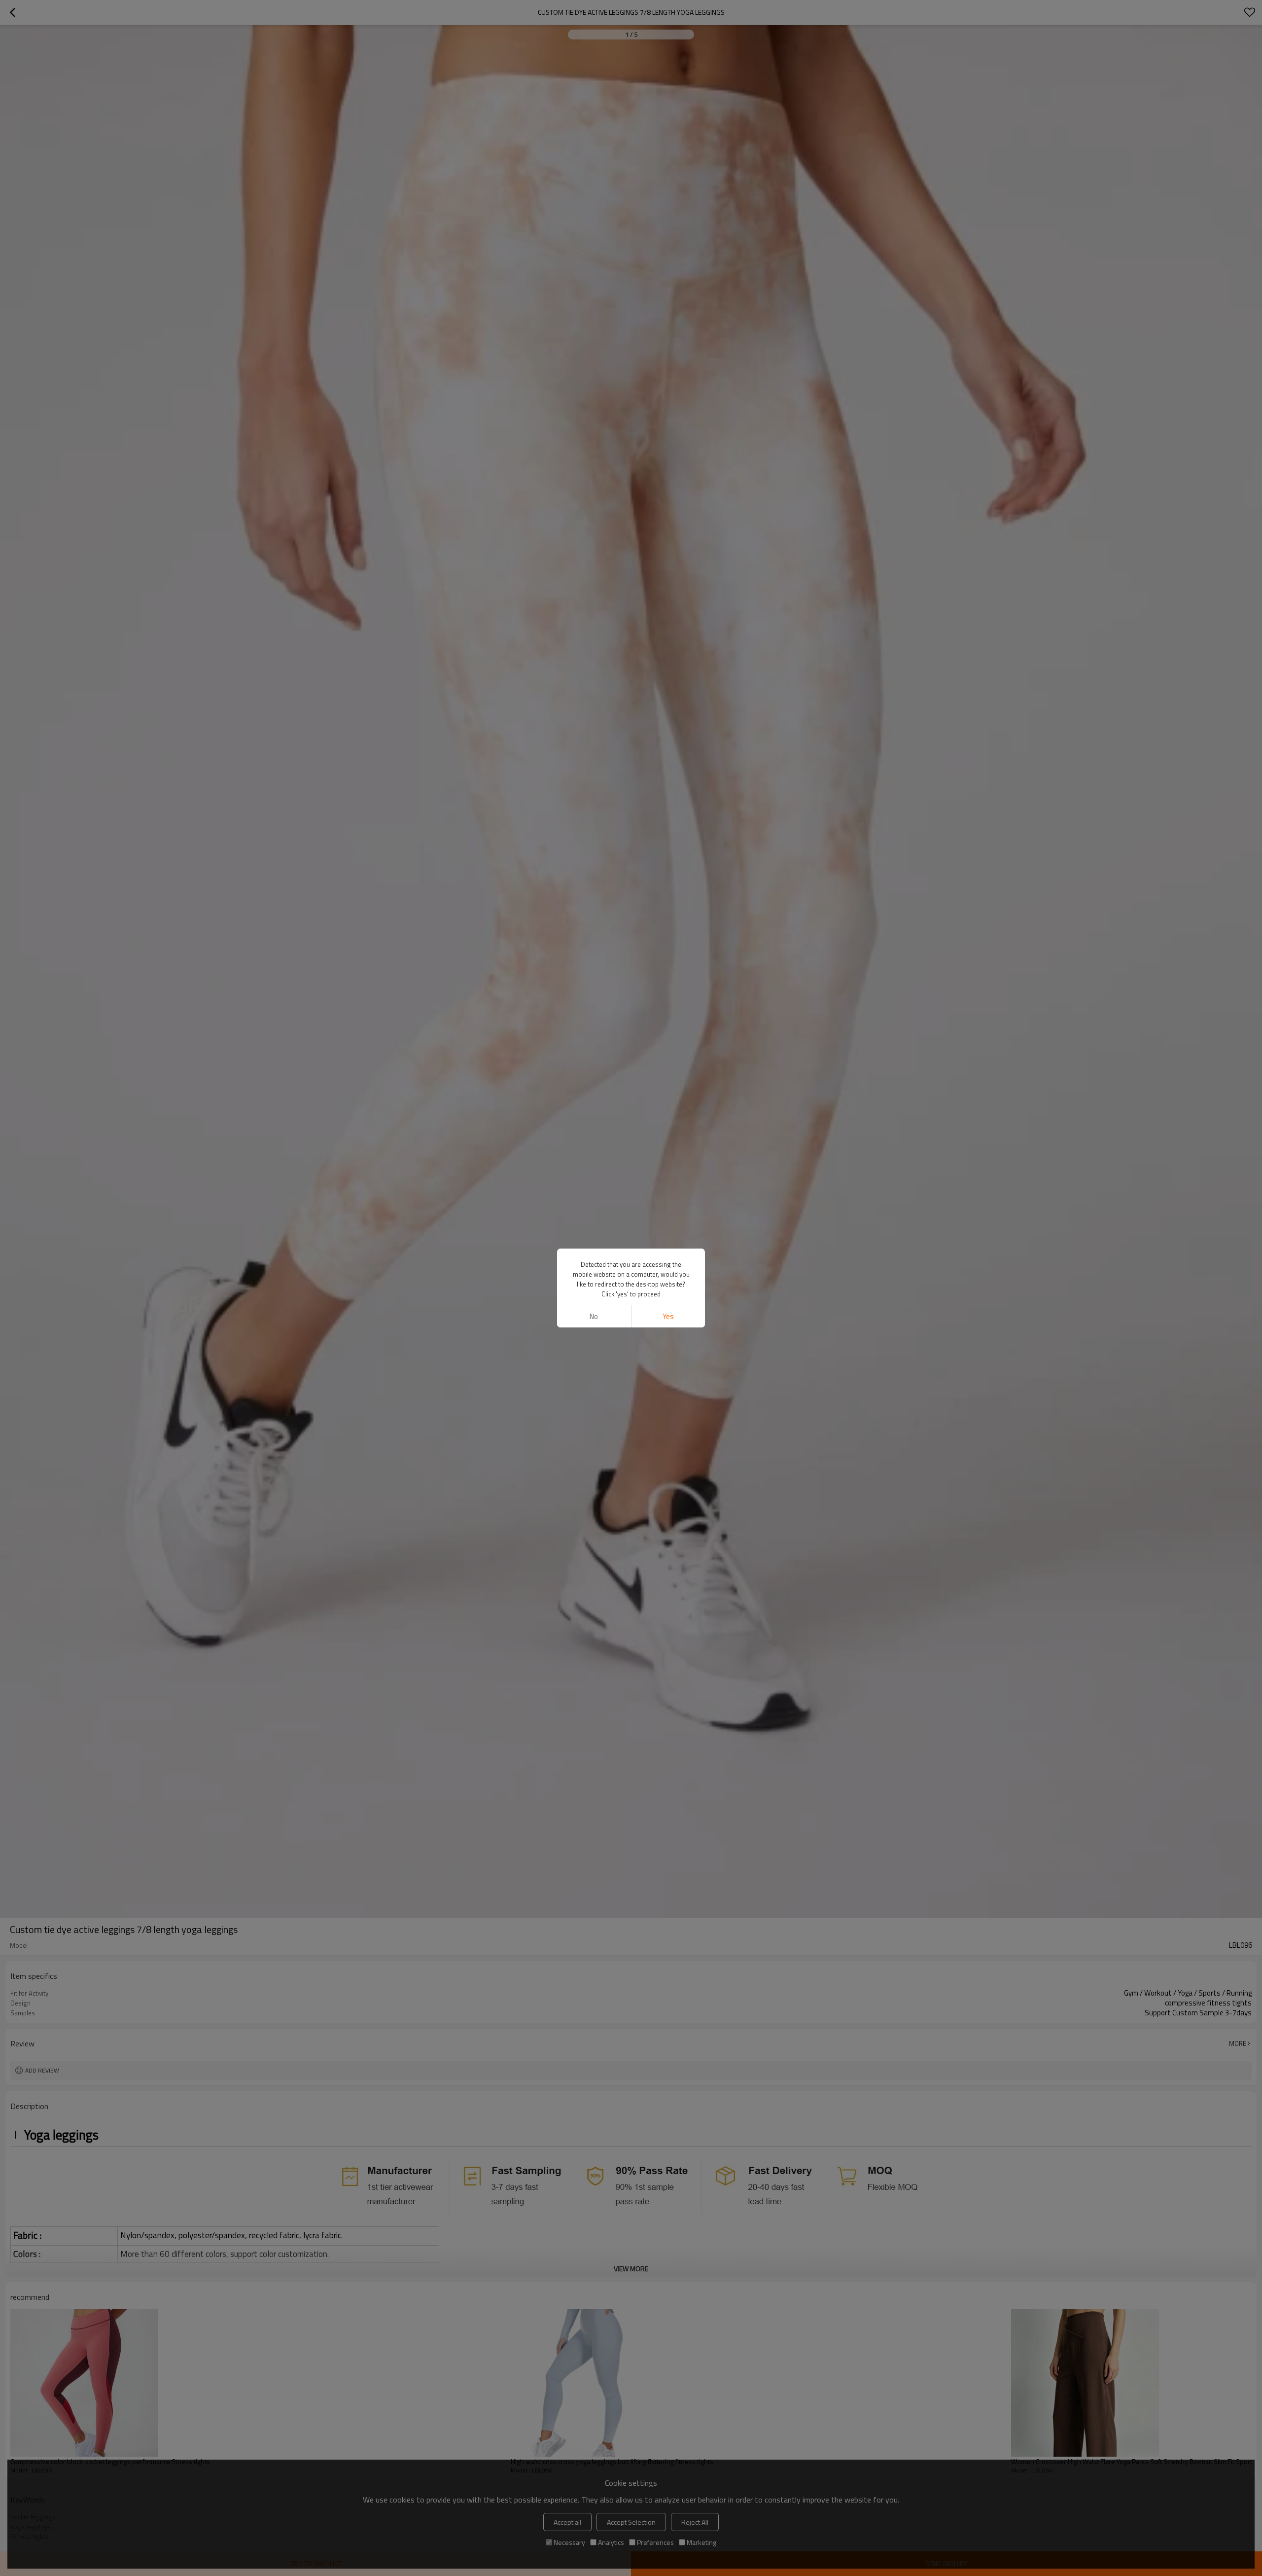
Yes (668, 1316)
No (594, 1316)
